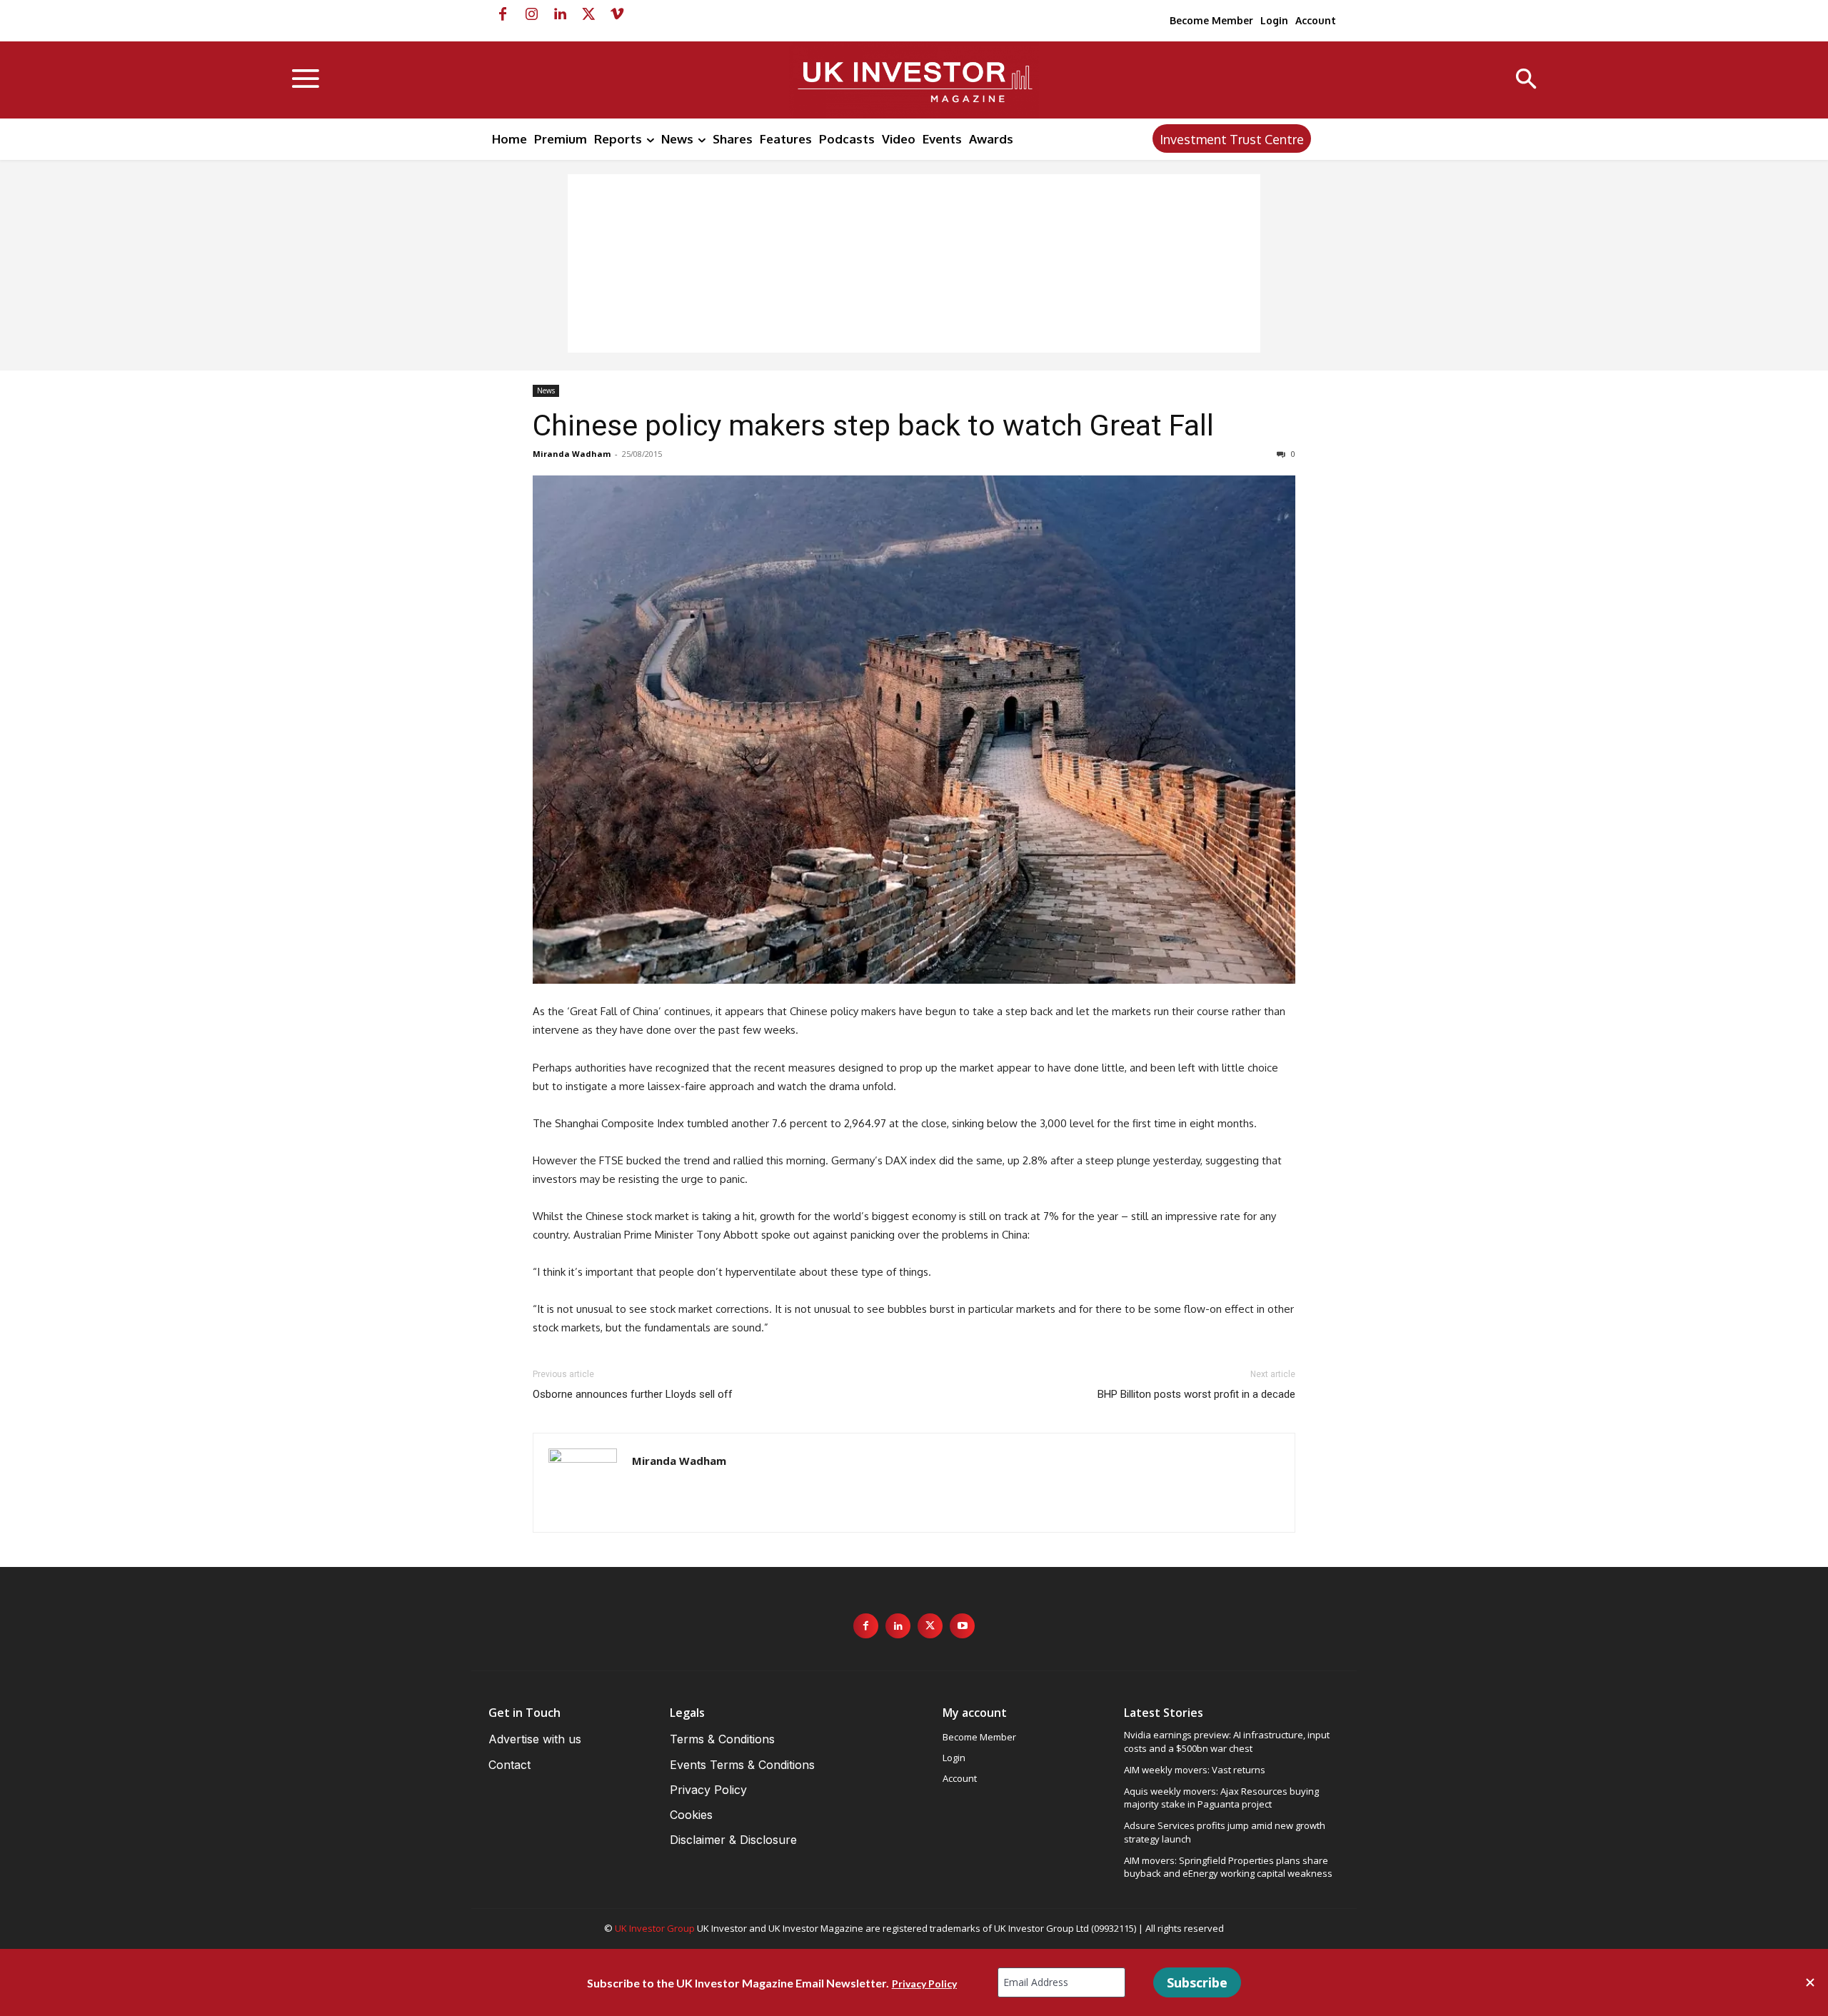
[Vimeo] (617, 14)
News (546, 390)
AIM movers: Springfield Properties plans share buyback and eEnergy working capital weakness (1228, 1867)
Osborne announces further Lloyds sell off (633, 1394)
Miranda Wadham (572, 454)
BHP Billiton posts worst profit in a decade (1196, 1394)
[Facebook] (503, 14)
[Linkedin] (560, 14)
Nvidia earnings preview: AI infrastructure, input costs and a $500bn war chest (1227, 1741)
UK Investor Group (655, 1928)
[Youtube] (962, 1626)
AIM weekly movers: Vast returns (1195, 1770)
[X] (588, 14)
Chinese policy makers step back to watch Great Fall (873, 425)
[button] (1526, 80)
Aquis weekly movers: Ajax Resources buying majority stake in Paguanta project (1221, 1798)
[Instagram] (531, 14)
